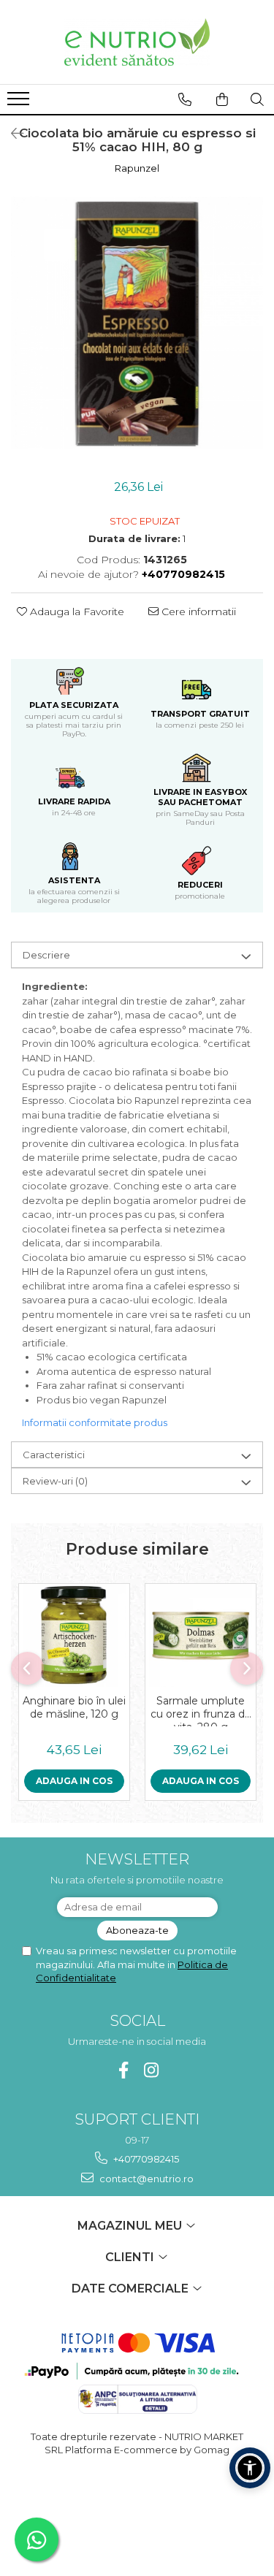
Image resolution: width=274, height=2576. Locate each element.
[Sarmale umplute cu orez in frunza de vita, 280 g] (201, 1635)
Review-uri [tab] (55, 1481)
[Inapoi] (11, 134)
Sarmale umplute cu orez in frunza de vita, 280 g (201, 1710)
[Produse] (20, 103)
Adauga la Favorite (76, 611)
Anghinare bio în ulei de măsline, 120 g (74, 1707)
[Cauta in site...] (257, 99)
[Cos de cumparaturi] (222, 99)
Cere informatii (197, 611)
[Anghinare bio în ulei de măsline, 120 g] (74, 1635)
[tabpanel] (137, 323)
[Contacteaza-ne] (185, 99)
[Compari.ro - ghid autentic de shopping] (137, 2506)
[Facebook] (123, 2070)
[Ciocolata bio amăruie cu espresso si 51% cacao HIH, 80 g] (137, 323)
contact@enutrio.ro (145, 2179)
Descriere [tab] (46, 955)
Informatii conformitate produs (95, 1422)
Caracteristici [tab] (54, 1455)
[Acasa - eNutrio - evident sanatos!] (137, 42)
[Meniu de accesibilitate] (250, 2468)
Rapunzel (137, 168)
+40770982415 (145, 2159)
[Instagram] (151, 2070)
